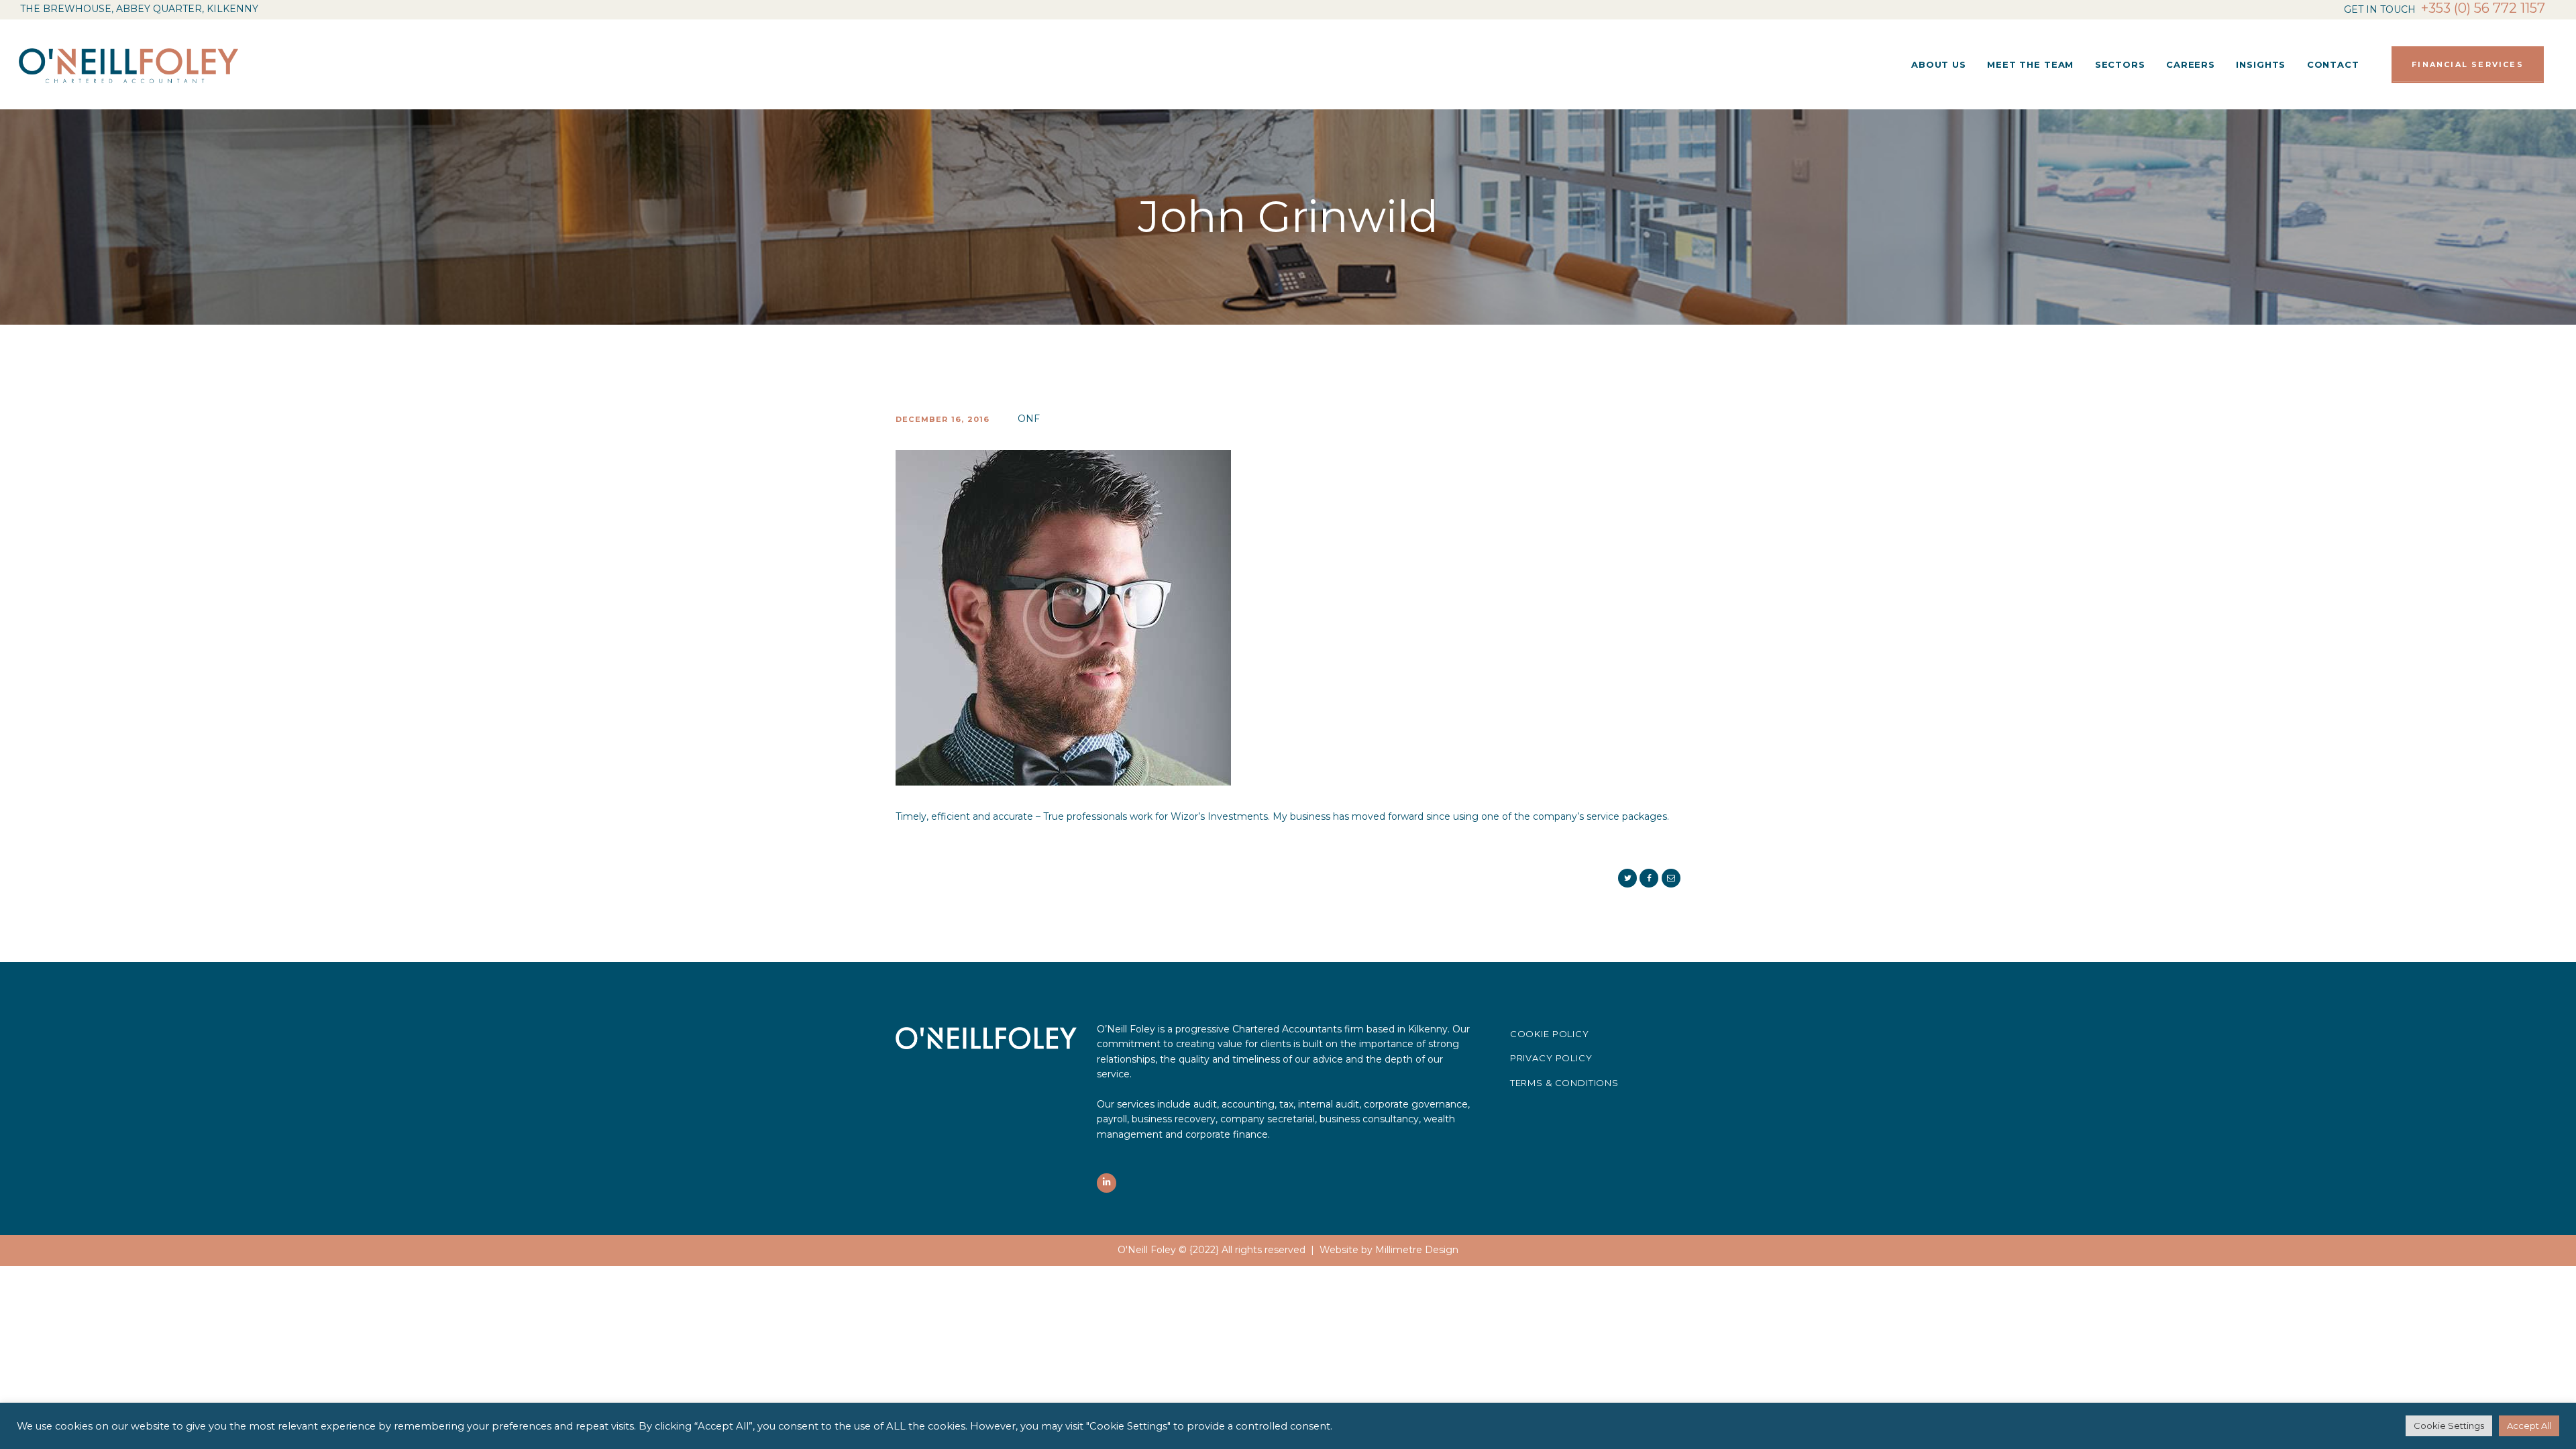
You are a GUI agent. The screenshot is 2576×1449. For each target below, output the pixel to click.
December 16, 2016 (943, 419)
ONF (1029, 419)
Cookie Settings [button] (2449, 1426)
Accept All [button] (2529, 1426)
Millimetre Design (1417, 1250)
